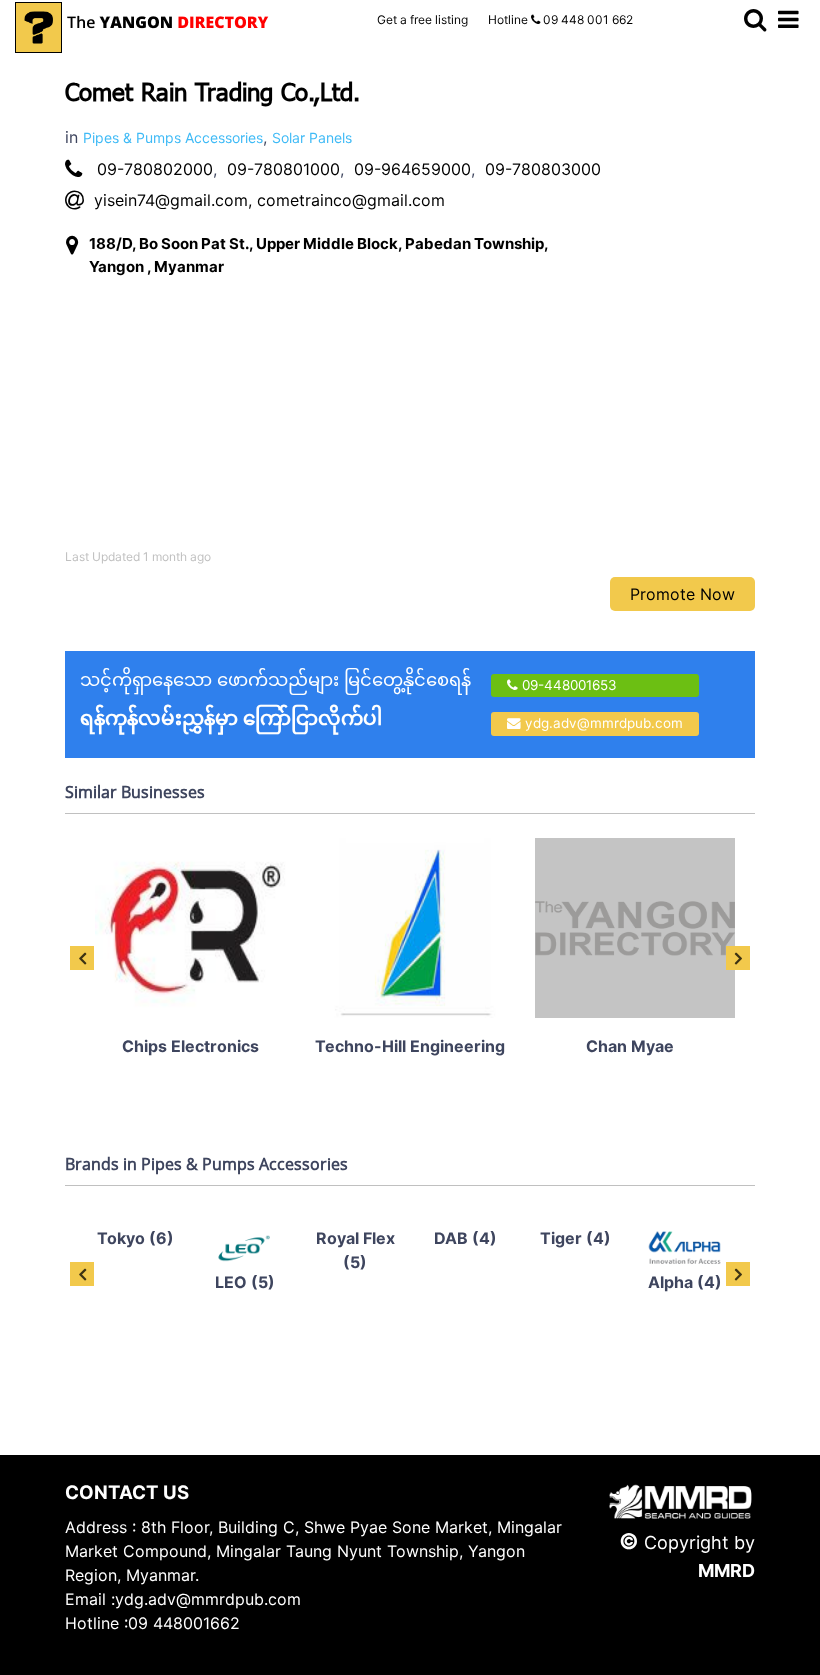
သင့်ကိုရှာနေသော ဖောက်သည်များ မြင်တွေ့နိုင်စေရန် (275, 699)
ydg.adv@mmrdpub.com (604, 723)
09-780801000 (283, 169)
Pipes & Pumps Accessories (173, 137)
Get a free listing (422, 19)
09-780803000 (543, 169)
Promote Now (682, 594)
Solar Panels (312, 137)
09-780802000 (155, 169)
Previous (82, 958)
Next (738, 958)
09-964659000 (412, 169)
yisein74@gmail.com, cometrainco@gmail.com (269, 200)
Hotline (560, 19)
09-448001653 (567, 685)
